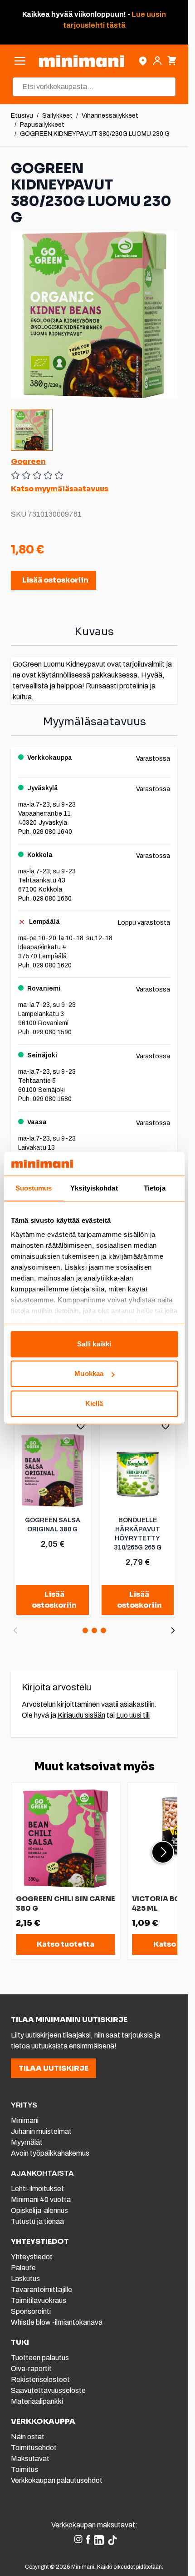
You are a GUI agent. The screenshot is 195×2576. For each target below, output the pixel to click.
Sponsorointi (31, 2311)
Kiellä (94, 1403)
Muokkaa (89, 1374)
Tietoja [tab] (155, 1188)
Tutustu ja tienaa (37, 2221)
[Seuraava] (173, 1630)
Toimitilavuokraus (39, 2300)
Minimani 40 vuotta (41, 2200)
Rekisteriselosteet (40, 2379)
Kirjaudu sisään (81, 1715)
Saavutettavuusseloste (48, 2390)
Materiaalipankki (37, 2401)
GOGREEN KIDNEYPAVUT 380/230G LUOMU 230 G (95, 134)
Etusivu (22, 116)
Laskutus (25, 2279)
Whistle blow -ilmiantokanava (57, 2322)
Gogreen (28, 461)
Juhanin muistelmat (41, 2131)
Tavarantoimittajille (41, 2290)
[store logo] (81, 61)
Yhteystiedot (32, 2257)
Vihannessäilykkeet (110, 116)
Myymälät (27, 2142)
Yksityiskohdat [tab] (94, 1188)
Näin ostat (28, 2437)
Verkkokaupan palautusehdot (57, 2480)
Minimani (25, 2120)
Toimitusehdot (34, 2448)
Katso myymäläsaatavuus (60, 489)
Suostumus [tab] (34, 1188)
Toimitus (24, 2469)
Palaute (23, 2268)
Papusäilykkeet (42, 125)
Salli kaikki (94, 1344)
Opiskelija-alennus (39, 2210)
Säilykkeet (57, 116)
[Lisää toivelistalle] (81, 1426)
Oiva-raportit (31, 2369)
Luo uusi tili (133, 1715)
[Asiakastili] (157, 61)
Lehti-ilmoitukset (37, 2189)
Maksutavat (30, 2459)
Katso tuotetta (66, 1944)
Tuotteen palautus (41, 2358)
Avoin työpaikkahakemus (50, 2153)
